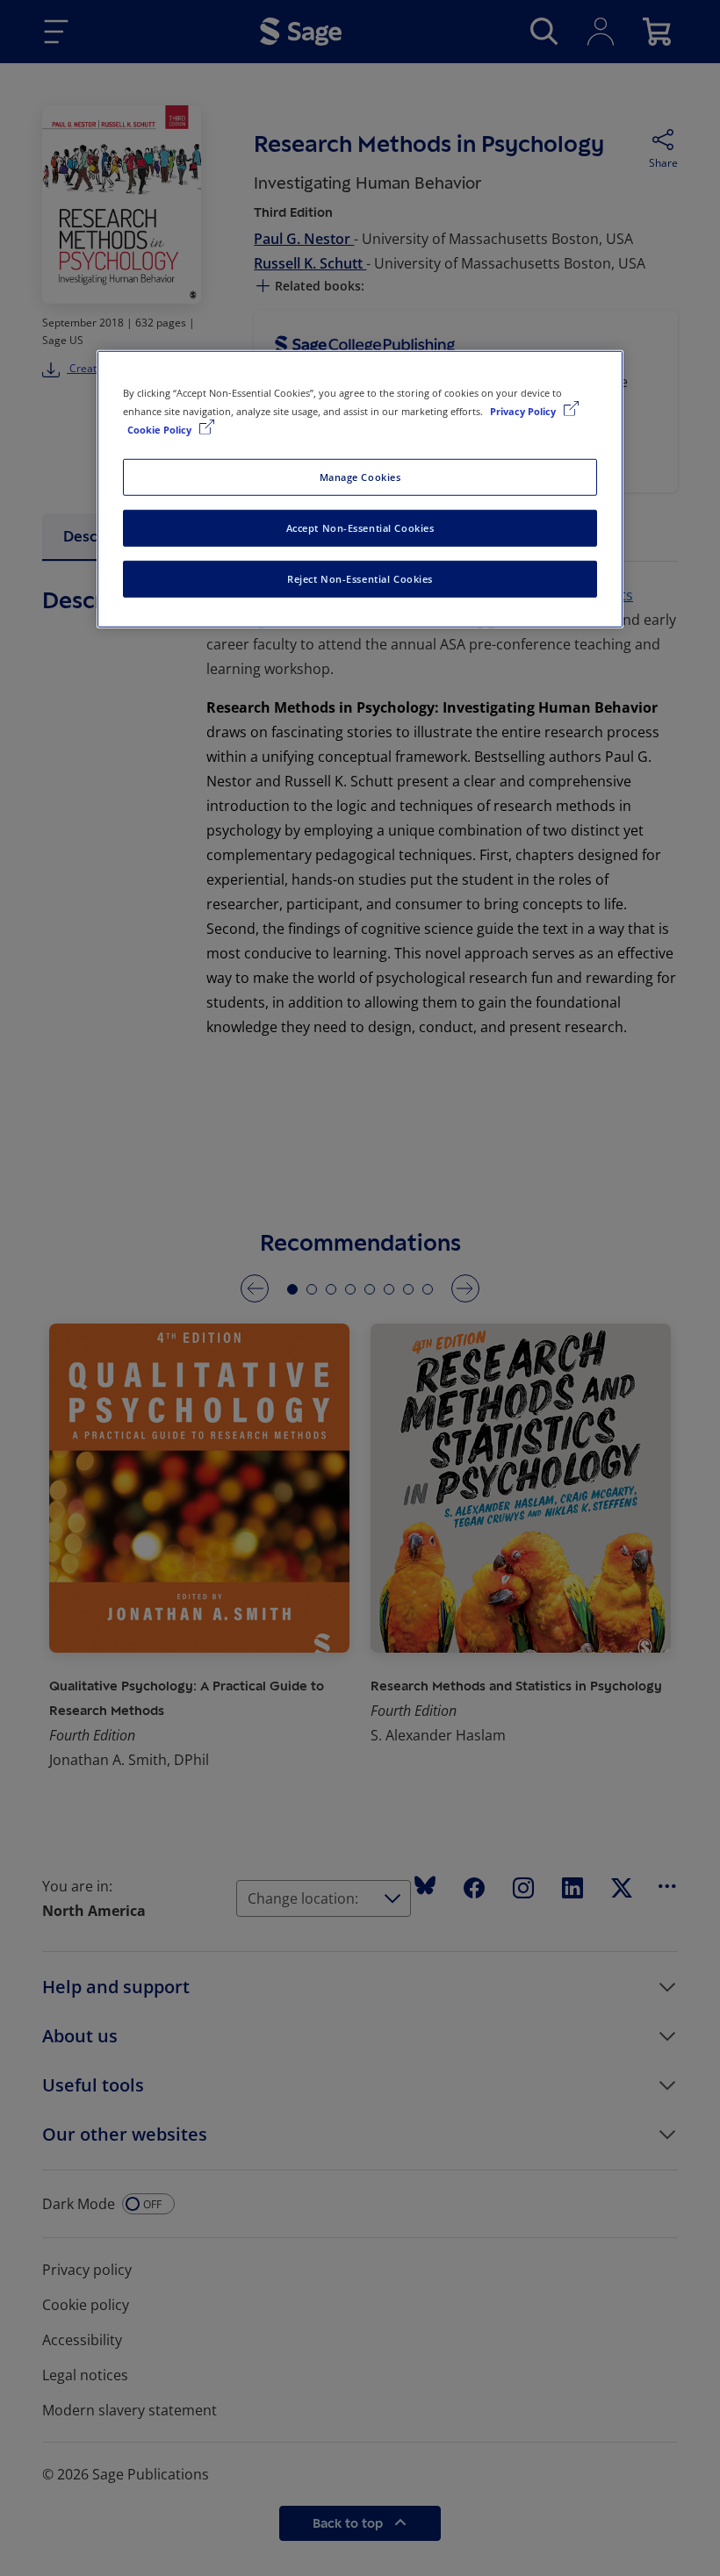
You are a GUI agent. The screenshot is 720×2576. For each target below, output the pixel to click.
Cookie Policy (161, 430)
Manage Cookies (360, 477)
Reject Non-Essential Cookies (360, 579)
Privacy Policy (524, 411)
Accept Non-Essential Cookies (360, 528)
